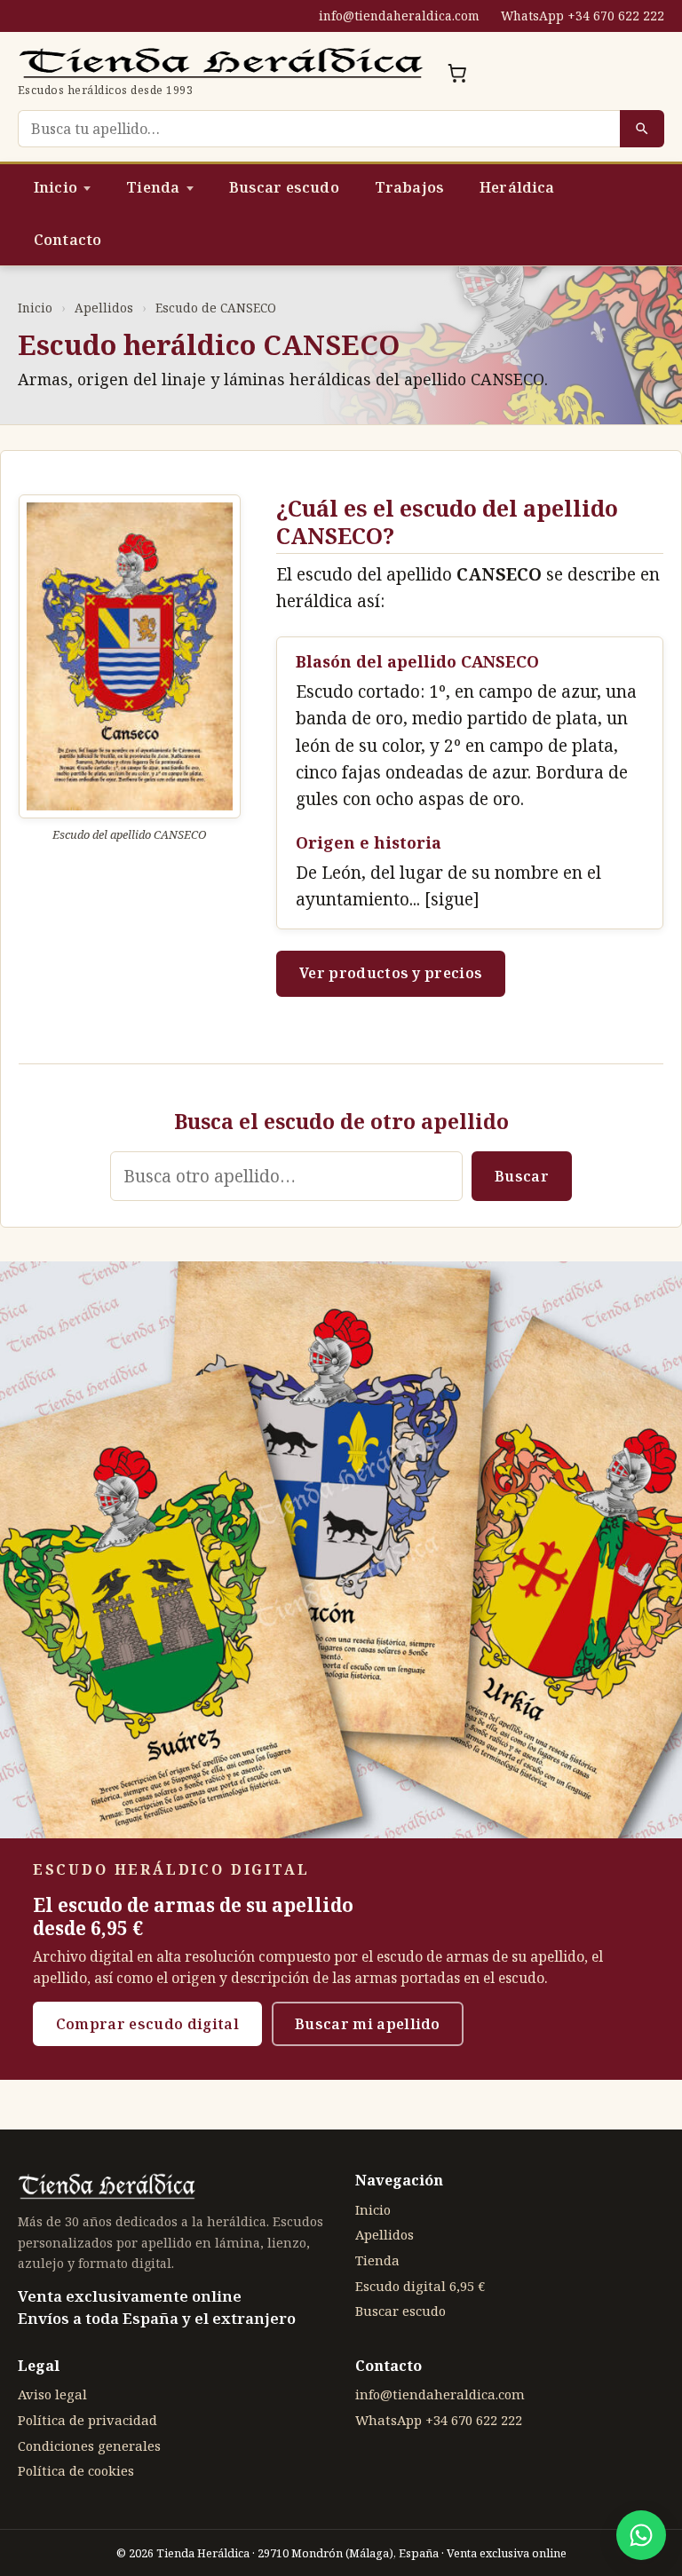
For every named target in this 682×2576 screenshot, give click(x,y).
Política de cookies (76, 2470)
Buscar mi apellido (368, 2024)
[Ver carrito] (457, 73)
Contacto (67, 240)
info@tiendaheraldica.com (399, 16)
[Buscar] (642, 129)
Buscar (522, 1176)
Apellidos (104, 308)
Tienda (153, 187)
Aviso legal (52, 2394)
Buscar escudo (284, 187)
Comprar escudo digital (147, 2024)
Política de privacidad (87, 2420)
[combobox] (319, 129)
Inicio (56, 187)
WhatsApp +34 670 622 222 (583, 16)
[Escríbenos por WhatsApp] (641, 2535)
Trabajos (409, 187)
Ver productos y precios (391, 973)
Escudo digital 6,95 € (420, 2286)
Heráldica (517, 187)
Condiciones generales (89, 2446)
